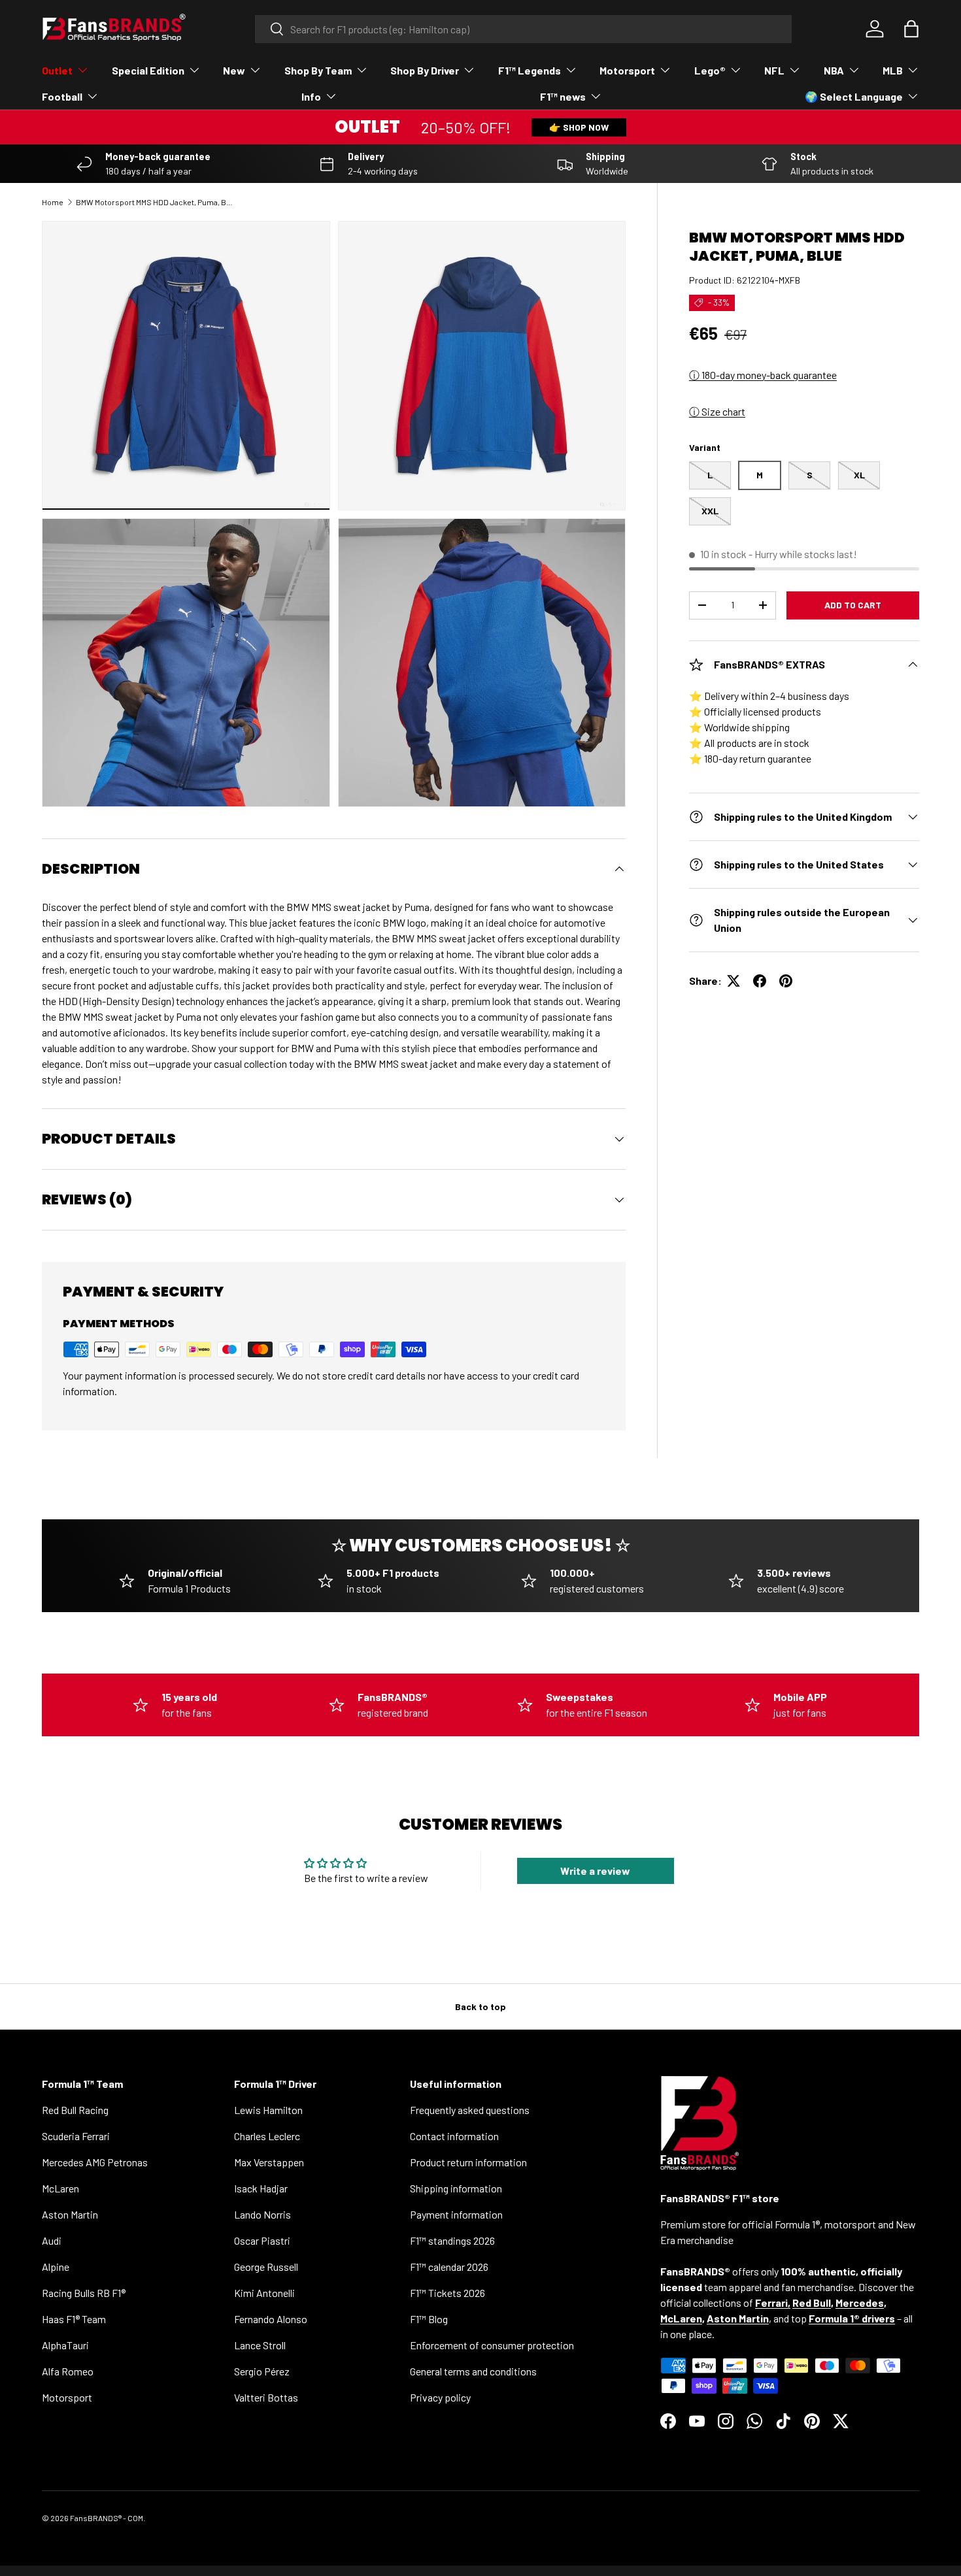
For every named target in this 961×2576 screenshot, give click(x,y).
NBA (834, 70)
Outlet (57, 70)
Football (62, 96)
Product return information (468, 2162)
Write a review (595, 1871)
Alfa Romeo (68, 2371)
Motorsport (627, 70)
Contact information (454, 2136)
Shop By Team (318, 70)
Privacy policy (440, 2397)
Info (311, 96)
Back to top (480, 2006)
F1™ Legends (530, 70)
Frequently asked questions (470, 2110)
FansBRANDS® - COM (107, 2518)
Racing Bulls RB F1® (84, 2293)
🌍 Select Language (854, 96)
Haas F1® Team (74, 2319)
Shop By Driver (425, 70)
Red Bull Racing (75, 2110)
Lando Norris (262, 2214)
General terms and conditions (473, 2371)
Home (53, 202)
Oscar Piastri (262, 2240)
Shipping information (456, 2188)
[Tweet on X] (733, 981)
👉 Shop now (579, 127)
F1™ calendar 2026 (449, 2267)
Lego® (710, 70)
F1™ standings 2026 (452, 2240)
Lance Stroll (260, 2345)
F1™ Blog (429, 2319)
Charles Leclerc (267, 2136)
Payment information (456, 2214)
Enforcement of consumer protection (492, 2345)
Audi (52, 2240)
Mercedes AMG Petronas (95, 2162)
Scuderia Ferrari (76, 2136)
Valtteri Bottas (266, 2397)
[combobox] (523, 29)
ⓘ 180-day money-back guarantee (763, 375)
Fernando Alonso (271, 2319)
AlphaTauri (65, 2345)
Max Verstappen (269, 2162)
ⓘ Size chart (717, 411)
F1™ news (563, 96)
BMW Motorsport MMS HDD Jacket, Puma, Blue (154, 202)
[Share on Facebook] (760, 981)
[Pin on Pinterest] (786, 981)
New (234, 70)
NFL (774, 70)
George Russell (266, 2267)
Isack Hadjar (261, 2188)
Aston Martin (70, 2214)
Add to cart (853, 605)
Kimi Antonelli (264, 2293)
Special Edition (148, 70)
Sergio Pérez (262, 2371)
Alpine (56, 2267)
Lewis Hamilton (268, 2110)
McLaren (60, 2188)
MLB (893, 70)
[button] (911, 29)
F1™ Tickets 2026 (447, 2293)
